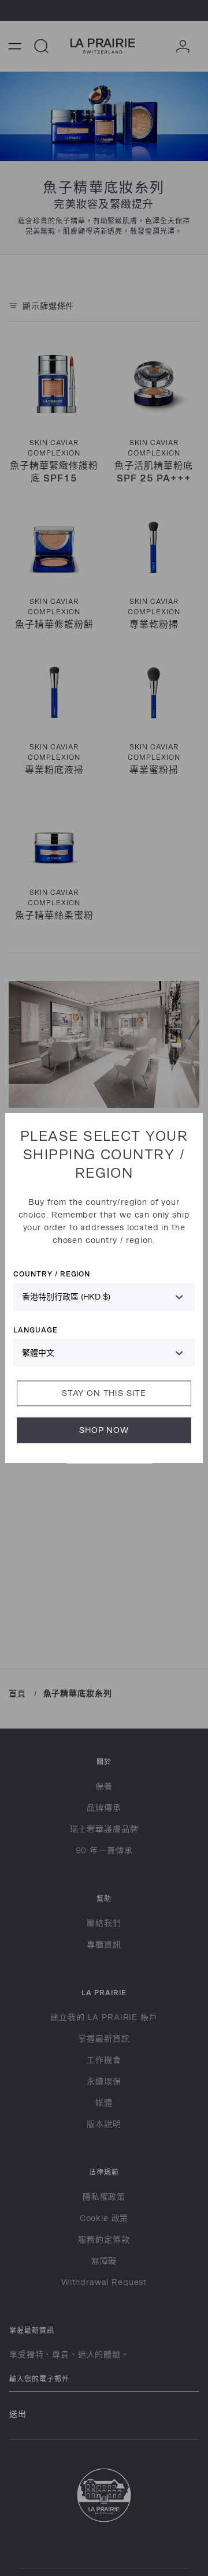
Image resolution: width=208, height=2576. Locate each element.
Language (36, 1330)
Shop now (104, 1430)
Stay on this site (104, 1393)
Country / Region (52, 1274)
